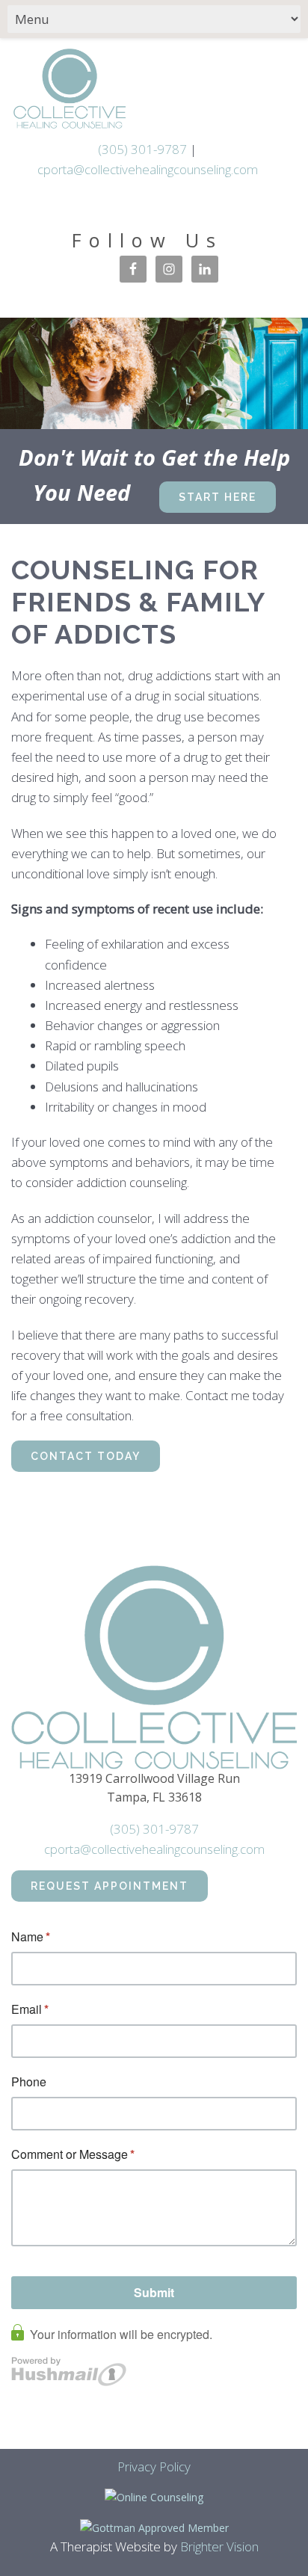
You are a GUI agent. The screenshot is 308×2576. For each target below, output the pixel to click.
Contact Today (86, 1456)
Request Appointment (110, 1886)
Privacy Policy (154, 2466)
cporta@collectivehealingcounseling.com (148, 169)
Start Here (218, 497)
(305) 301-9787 (142, 149)
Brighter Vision (219, 2546)
